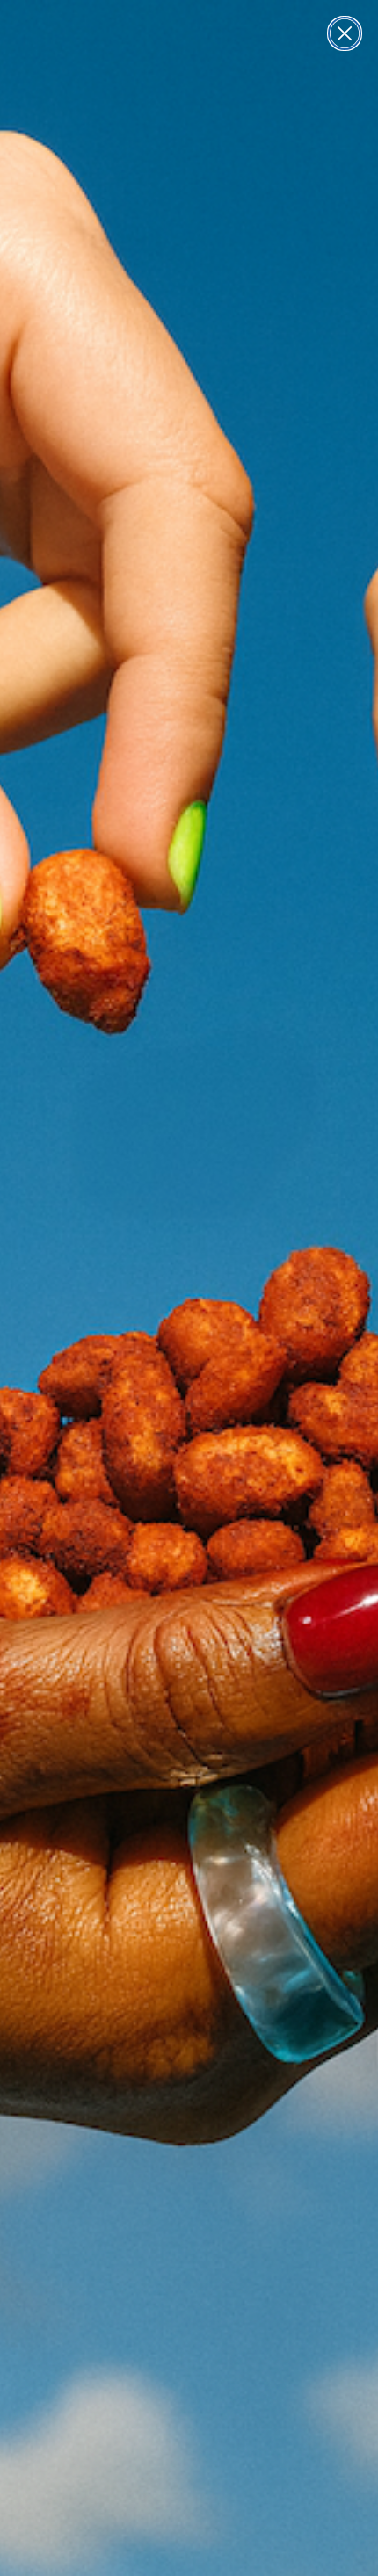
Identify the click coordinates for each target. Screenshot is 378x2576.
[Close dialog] (345, 33)
